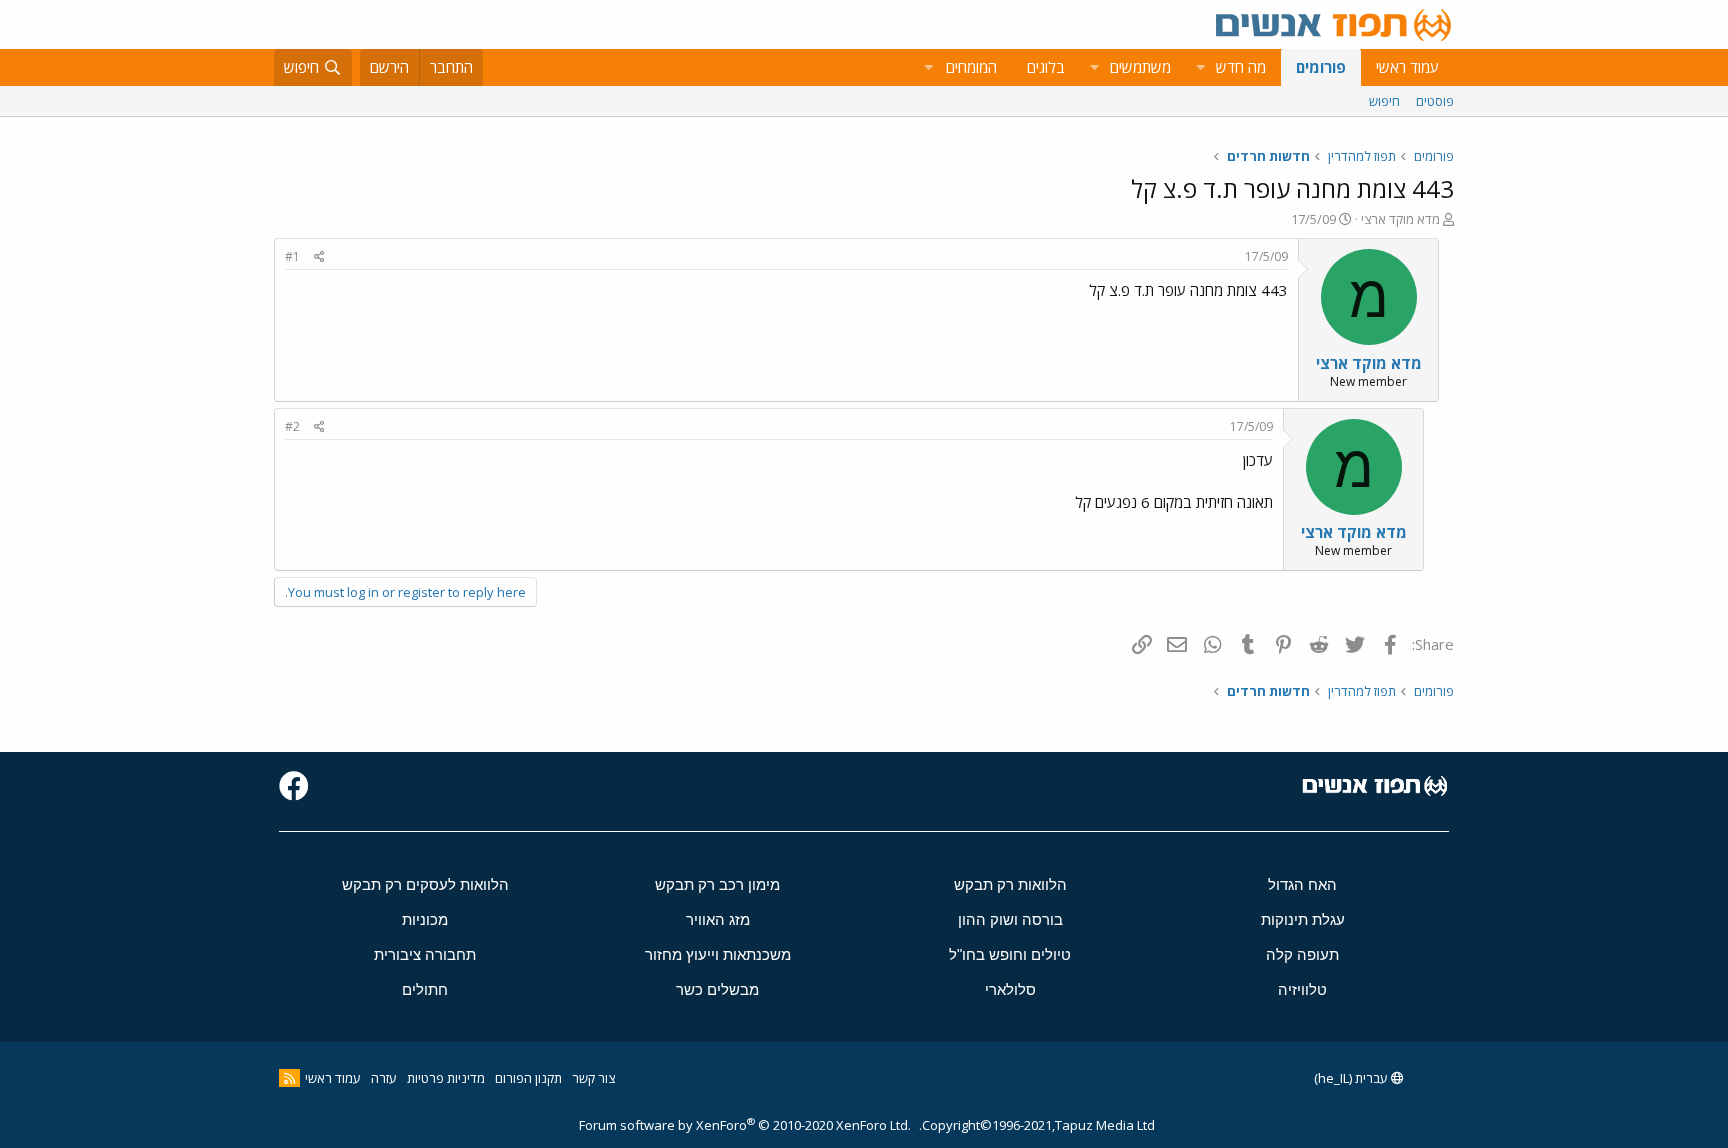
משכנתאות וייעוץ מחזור (718, 954)
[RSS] (289, 1078)
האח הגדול (1302, 884)
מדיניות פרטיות (446, 1078)
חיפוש (1384, 101)
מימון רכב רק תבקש (717, 884)
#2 (292, 426)
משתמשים (1140, 67)
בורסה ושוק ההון (1010, 919)
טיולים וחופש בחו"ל (1010, 954)
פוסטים (1435, 101)
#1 (292, 256)
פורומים (1321, 67)
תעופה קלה (1302, 954)
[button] (1200, 67)
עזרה (384, 1078)
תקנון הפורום (528, 1078)
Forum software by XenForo (745, 1125)
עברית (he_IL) (1352, 1078)
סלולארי (1010, 989)
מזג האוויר (718, 919)
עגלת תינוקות (1303, 919)
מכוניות (425, 919)
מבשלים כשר (717, 989)
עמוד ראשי (1407, 67)
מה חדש (1241, 67)
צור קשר (593, 1078)
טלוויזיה (1302, 989)
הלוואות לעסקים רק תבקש (425, 884)
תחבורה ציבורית (425, 954)
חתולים (425, 989)
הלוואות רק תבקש (1010, 884)
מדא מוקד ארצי (1400, 219)
